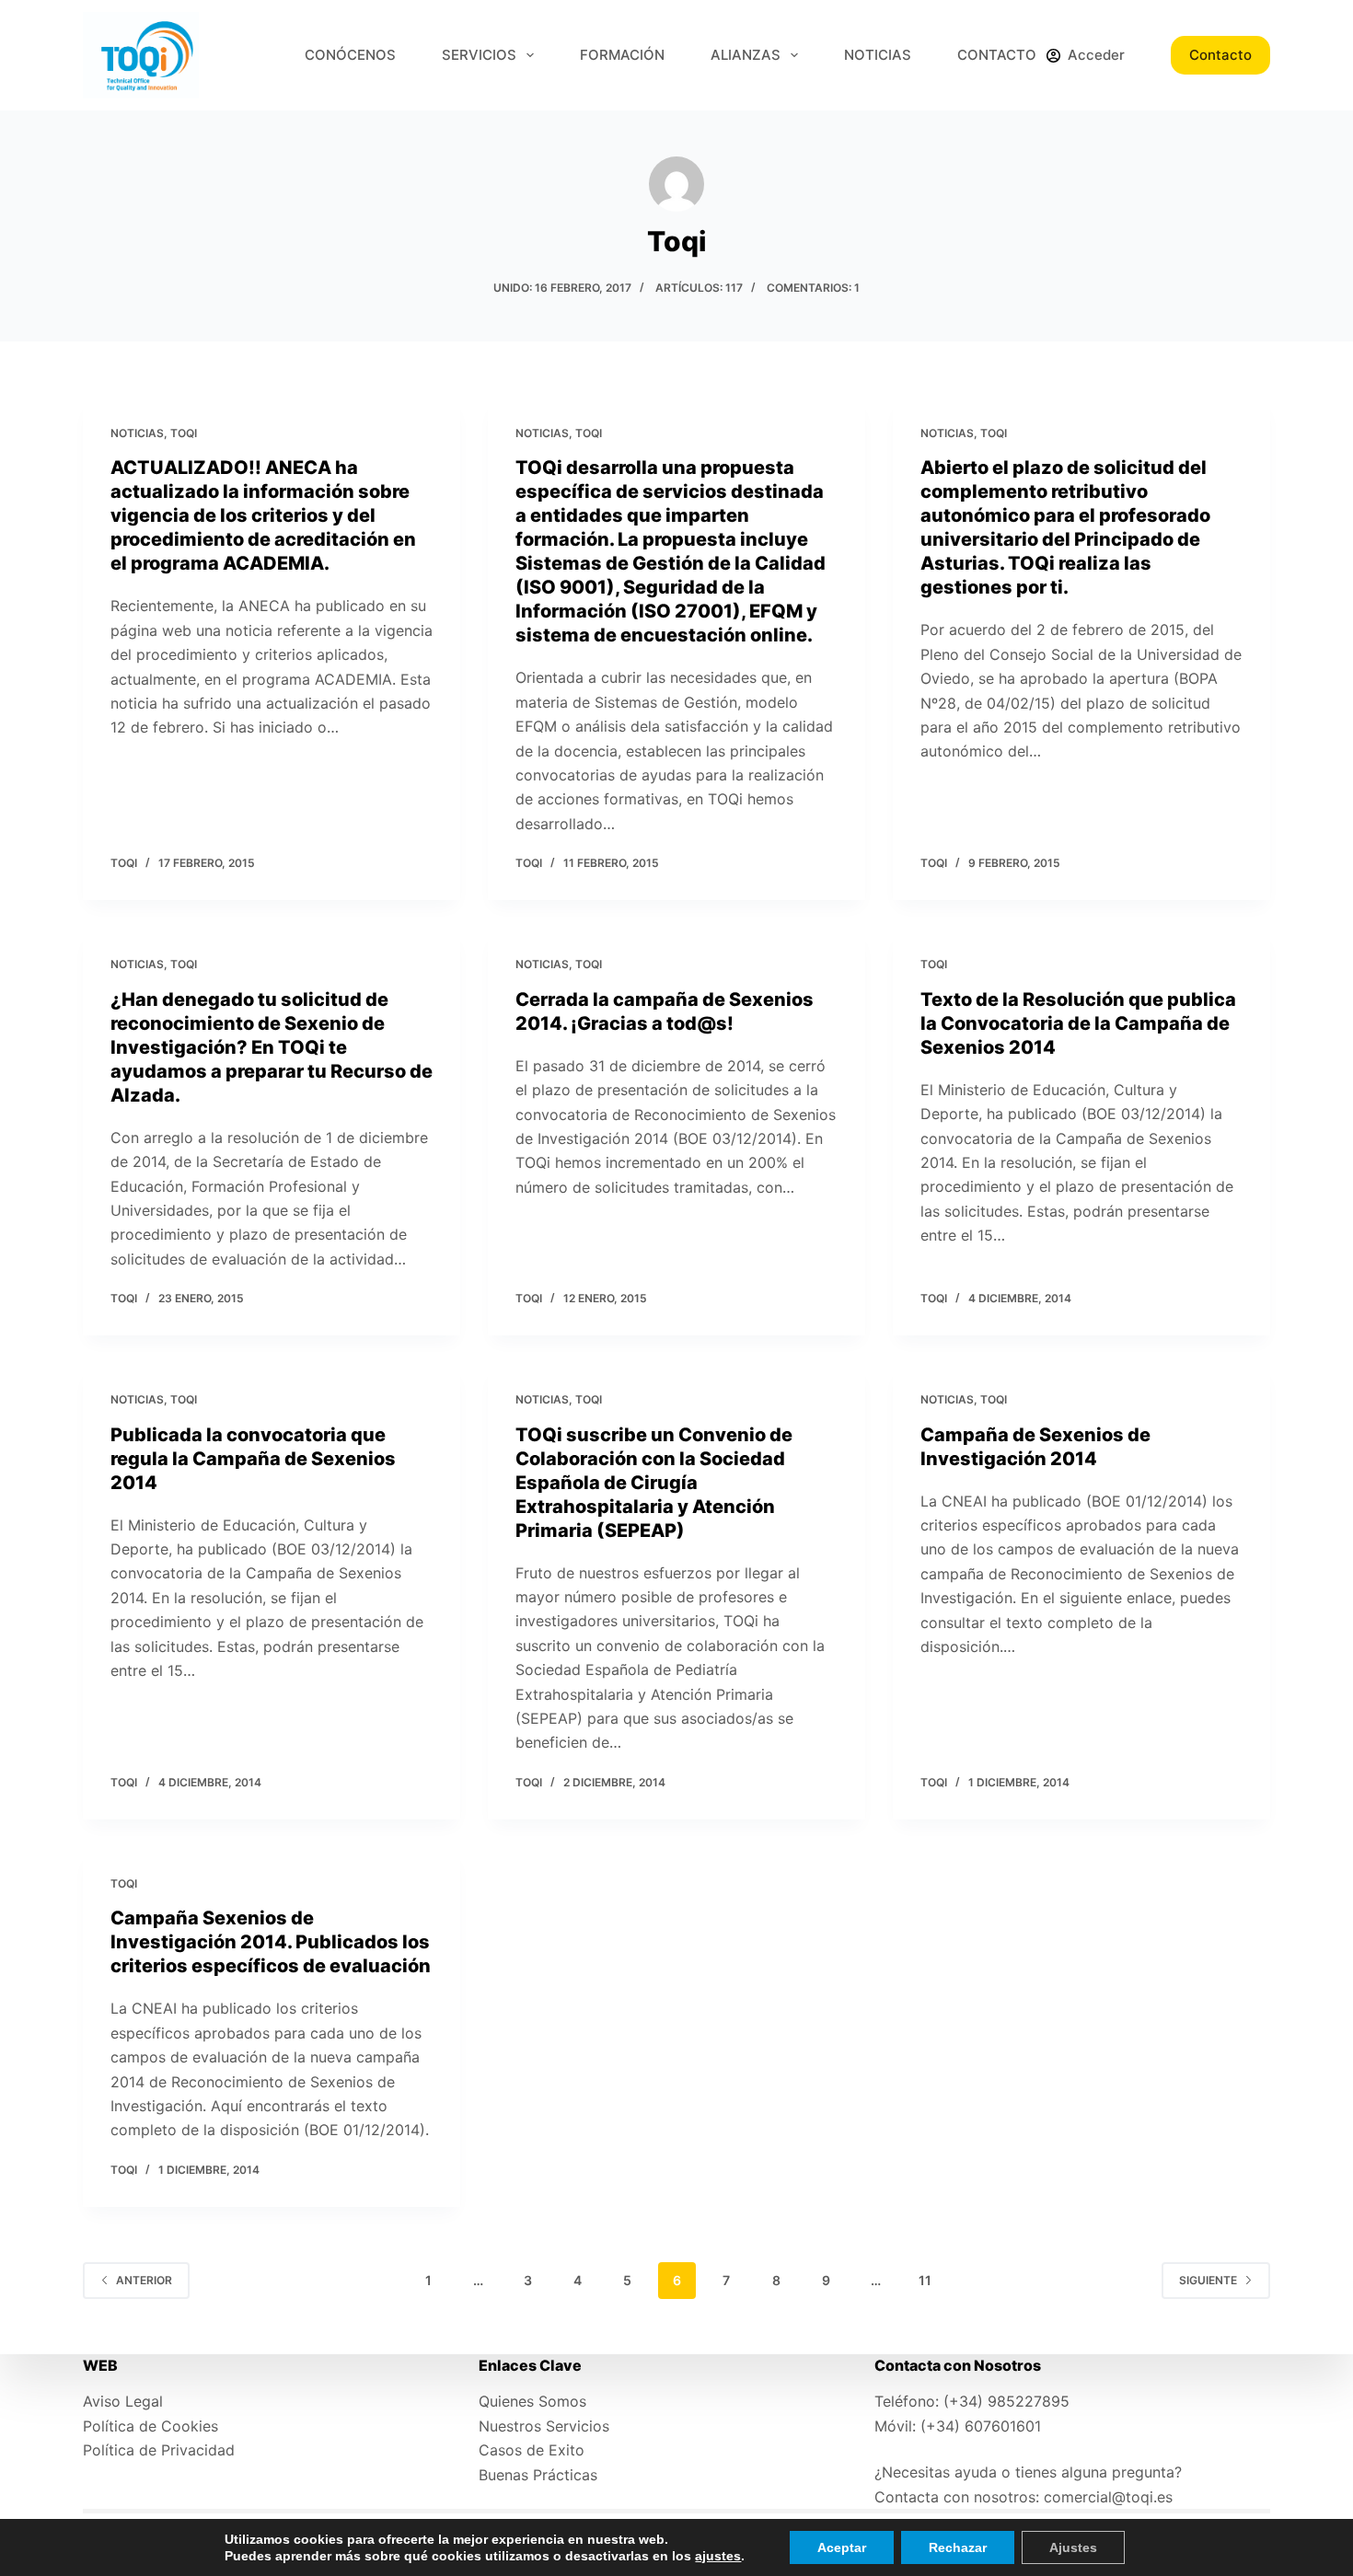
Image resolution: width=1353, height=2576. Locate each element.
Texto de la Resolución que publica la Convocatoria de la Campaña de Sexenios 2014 (1078, 1023)
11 (925, 2280)
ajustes (718, 2556)
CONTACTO (997, 55)
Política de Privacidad (159, 2450)
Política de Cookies (150, 2426)
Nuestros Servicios (544, 2426)
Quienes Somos (532, 2401)
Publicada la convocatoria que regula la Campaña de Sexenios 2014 (253, 1459)
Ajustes (1073, 2547)
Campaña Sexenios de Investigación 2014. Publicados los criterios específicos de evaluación (271, 1942)
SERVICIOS (479, 55)
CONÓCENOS (350, 55)
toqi (184, 433)
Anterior (144, 2280)
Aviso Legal (123, 2401)
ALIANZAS (746, 55)
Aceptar (842, 2547)
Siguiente (1208, 2280)
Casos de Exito (532, 2450)
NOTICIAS (878, 55)
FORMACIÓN (622, 55)
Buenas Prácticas (538, 2475)
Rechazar (958, 2547)
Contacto (1220, 55)
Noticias (137, 433)
